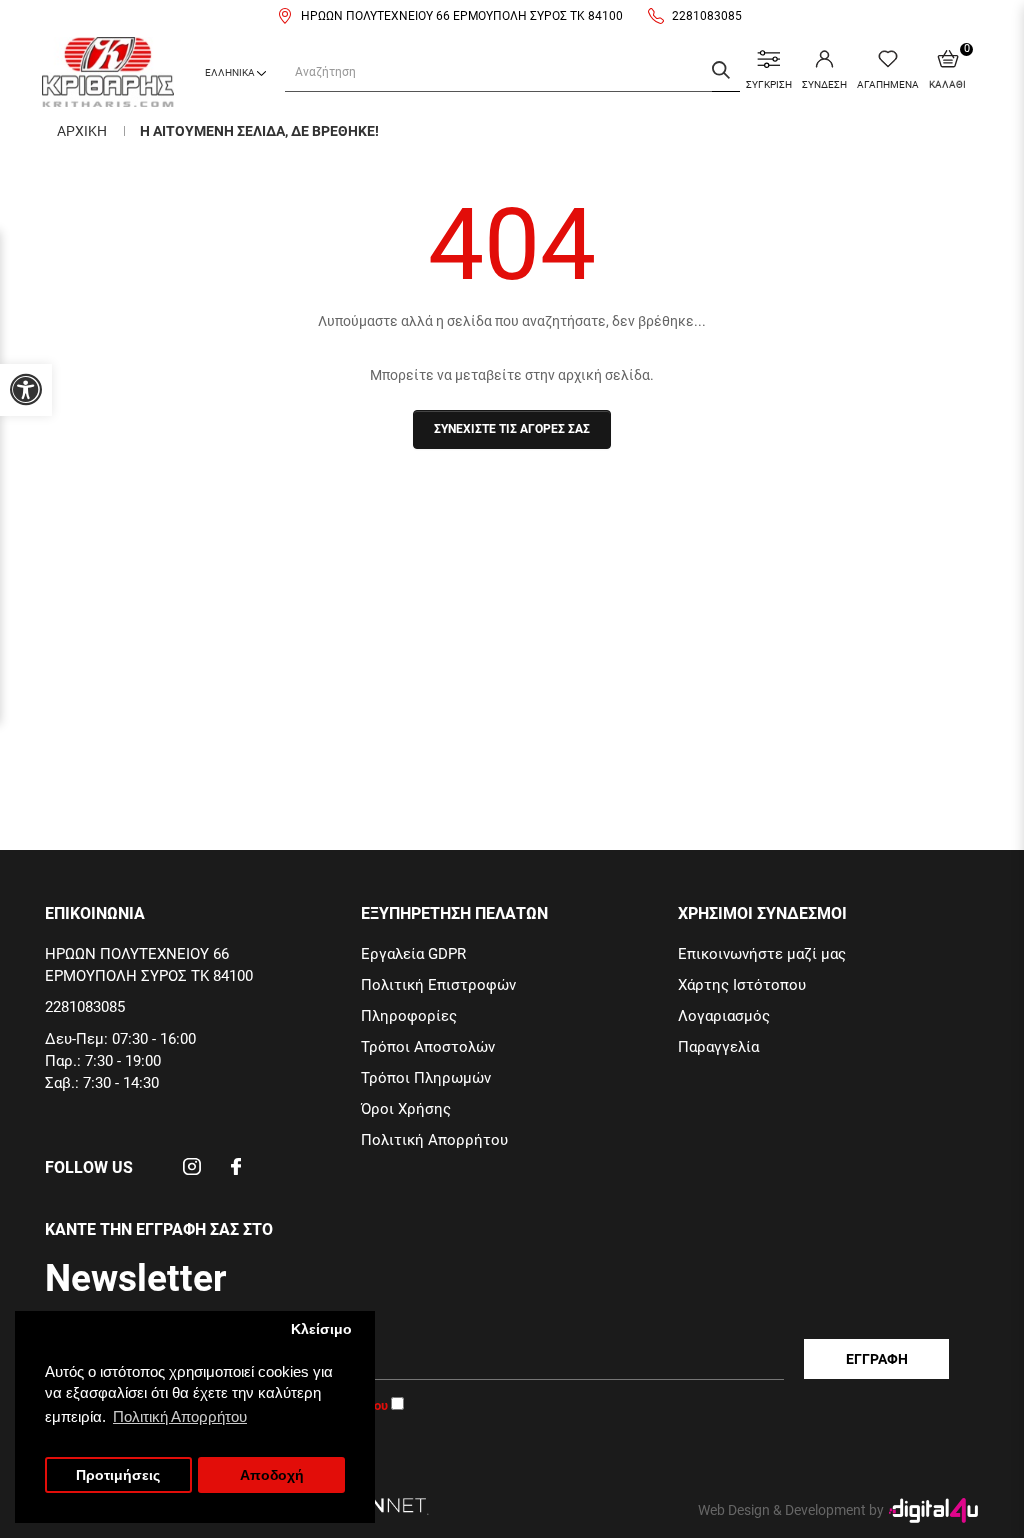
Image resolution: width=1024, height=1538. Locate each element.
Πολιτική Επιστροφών (438, 985)
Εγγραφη (877, 1359)
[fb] (236, 1173)
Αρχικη (82, 131)
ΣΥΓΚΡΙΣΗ (769, 84)
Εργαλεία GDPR (413, 954)
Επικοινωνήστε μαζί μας (762, 954)
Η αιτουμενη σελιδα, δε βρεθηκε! (259, 131)
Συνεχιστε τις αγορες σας (512, 429)
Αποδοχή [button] (272, 1475)
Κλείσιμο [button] (321, 1329)
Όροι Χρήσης (406, 1109)
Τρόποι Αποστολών (428, 1047)
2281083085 (707, 16)
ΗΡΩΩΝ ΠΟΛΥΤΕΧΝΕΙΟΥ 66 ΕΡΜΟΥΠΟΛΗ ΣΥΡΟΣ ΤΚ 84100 (462, 16)
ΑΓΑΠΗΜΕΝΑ (888, 84)
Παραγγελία (718, 1047)
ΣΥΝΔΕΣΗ (824, 84)
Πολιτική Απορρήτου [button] (180, 1416)
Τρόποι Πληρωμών (426, 1078)
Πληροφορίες (409, 1016)
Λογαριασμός (724, 1016)
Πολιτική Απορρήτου (434, 1140)
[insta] (192, 1173)
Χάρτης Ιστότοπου (742, 985)
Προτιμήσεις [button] (118, 1475)
